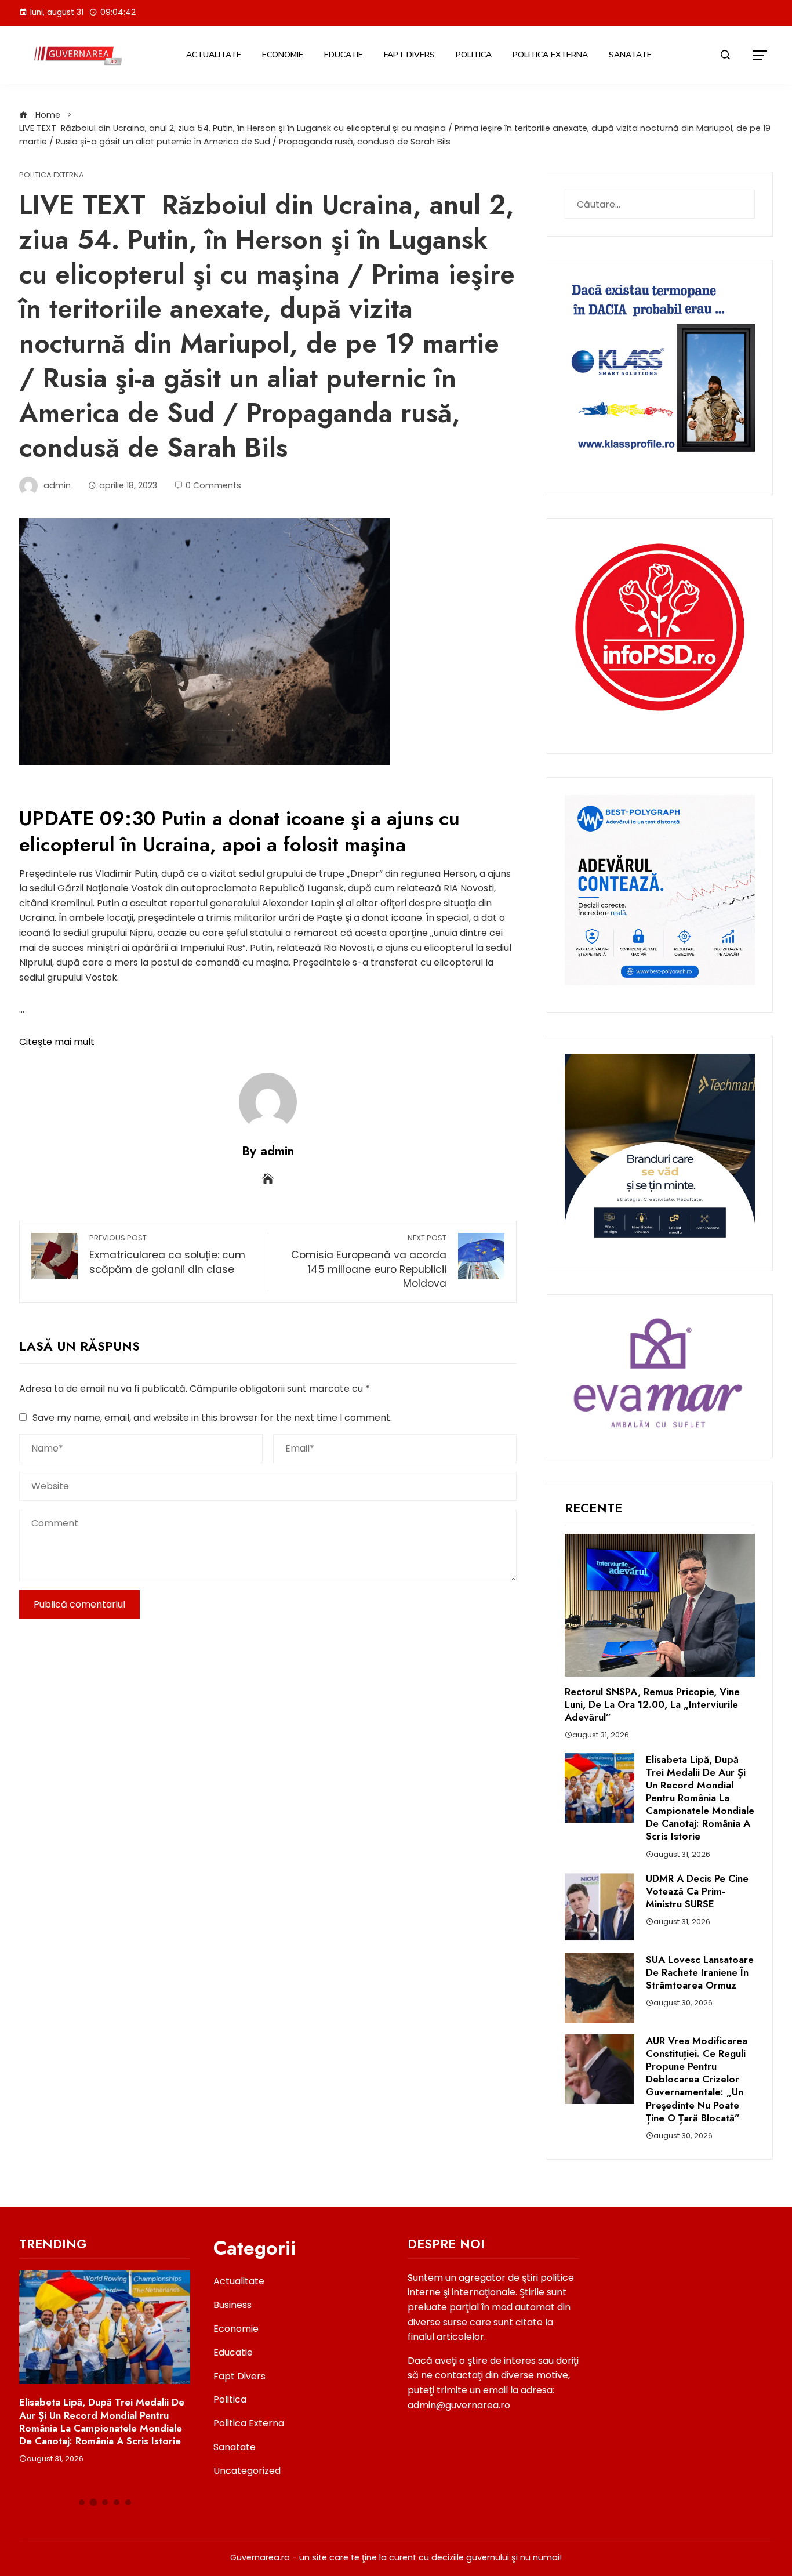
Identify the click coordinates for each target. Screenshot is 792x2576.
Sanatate (630, 55)
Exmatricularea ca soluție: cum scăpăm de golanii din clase (167, 1255)
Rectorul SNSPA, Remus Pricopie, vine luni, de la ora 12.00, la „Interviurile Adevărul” (652, 1704)
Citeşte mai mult (57, 1042)
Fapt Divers (409, 55)
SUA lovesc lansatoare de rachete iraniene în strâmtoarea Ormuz (700, 1972)
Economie (283, 55)
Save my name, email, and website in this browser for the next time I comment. (212, 1418)
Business (232, 2305)
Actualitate (214, 55)
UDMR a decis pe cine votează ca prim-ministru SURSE (697, 1891)
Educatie (344, 55)
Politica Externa (550, 55)
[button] (82, 2502)
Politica (474, 55)
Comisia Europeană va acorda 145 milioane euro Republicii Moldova (369, 1262)
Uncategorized (247, 2471)
